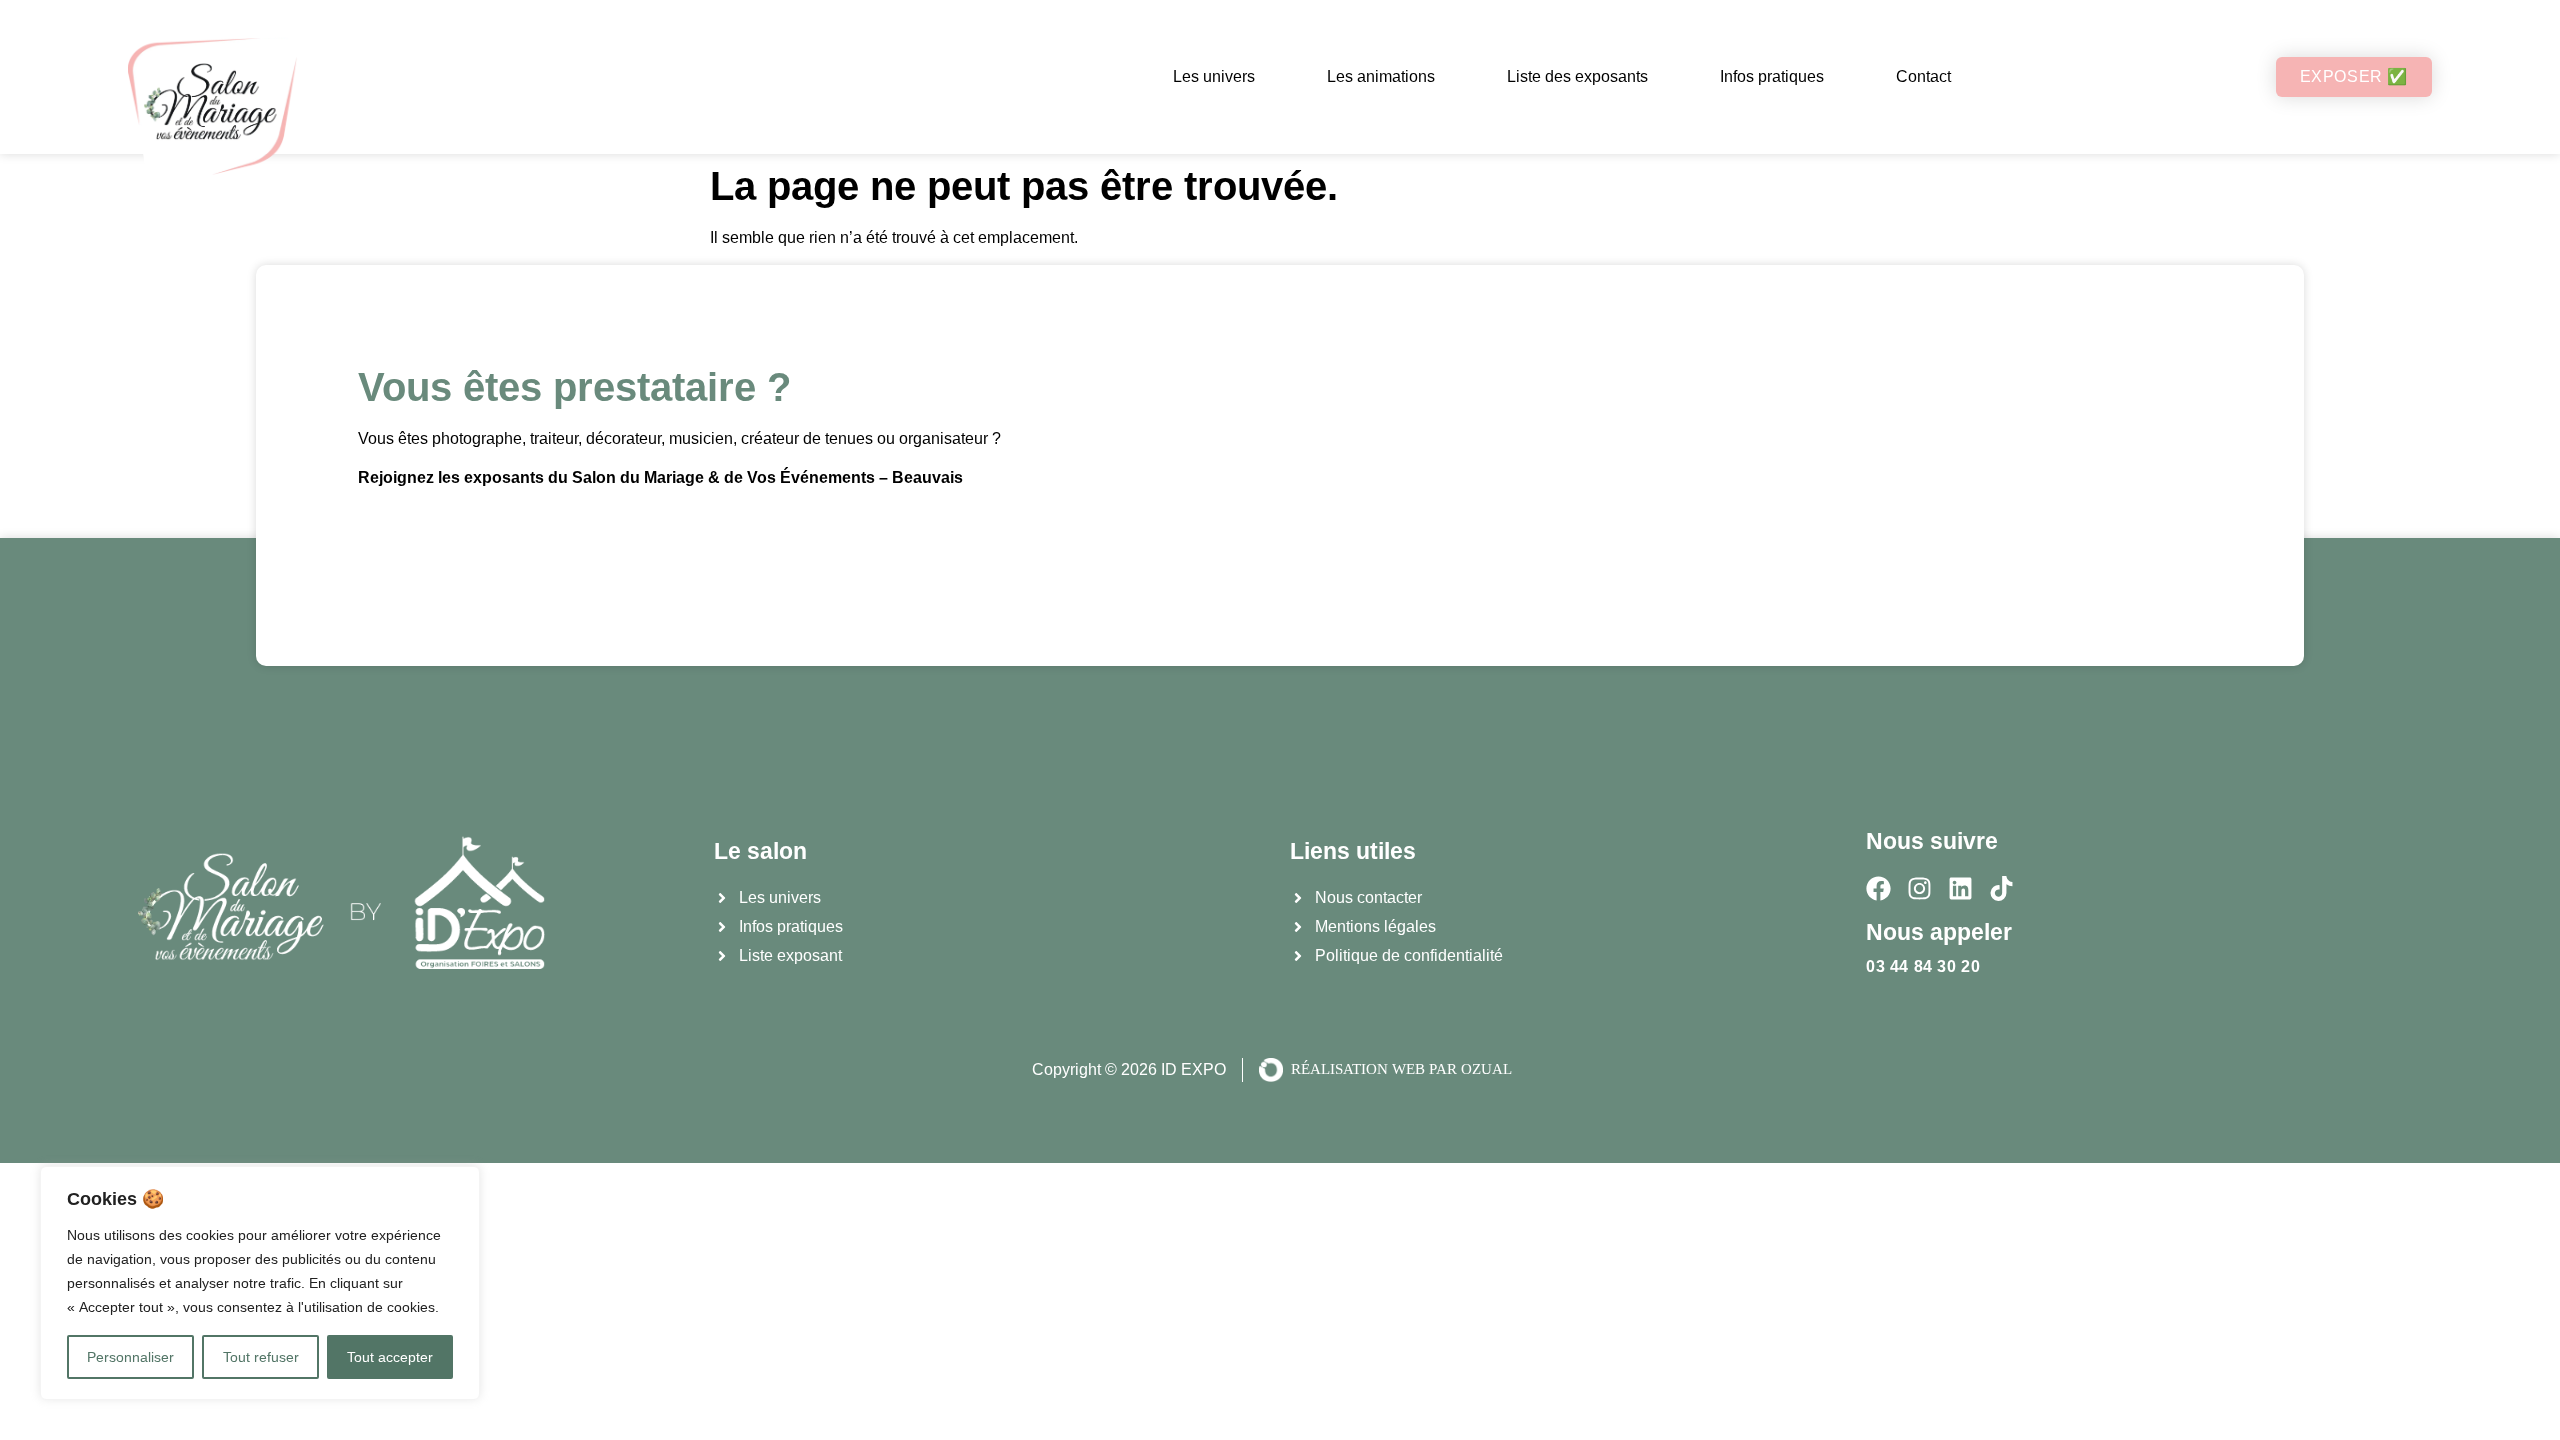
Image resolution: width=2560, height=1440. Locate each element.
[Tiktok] (2001, 888)
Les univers (1214, 76)
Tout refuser (261, 1357)
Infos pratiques (1772, 76)
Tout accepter (390, 1357)
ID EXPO (1193, 1069)
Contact (1923, 76)
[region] (260, 1283)
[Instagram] (1919, 888)
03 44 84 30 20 (1923, 966)
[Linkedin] (1960, 888)
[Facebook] (1878, 888)
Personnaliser (130, 1357)
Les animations (1381, 76)
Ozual (1486, 1069)
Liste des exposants (1577, 76)
